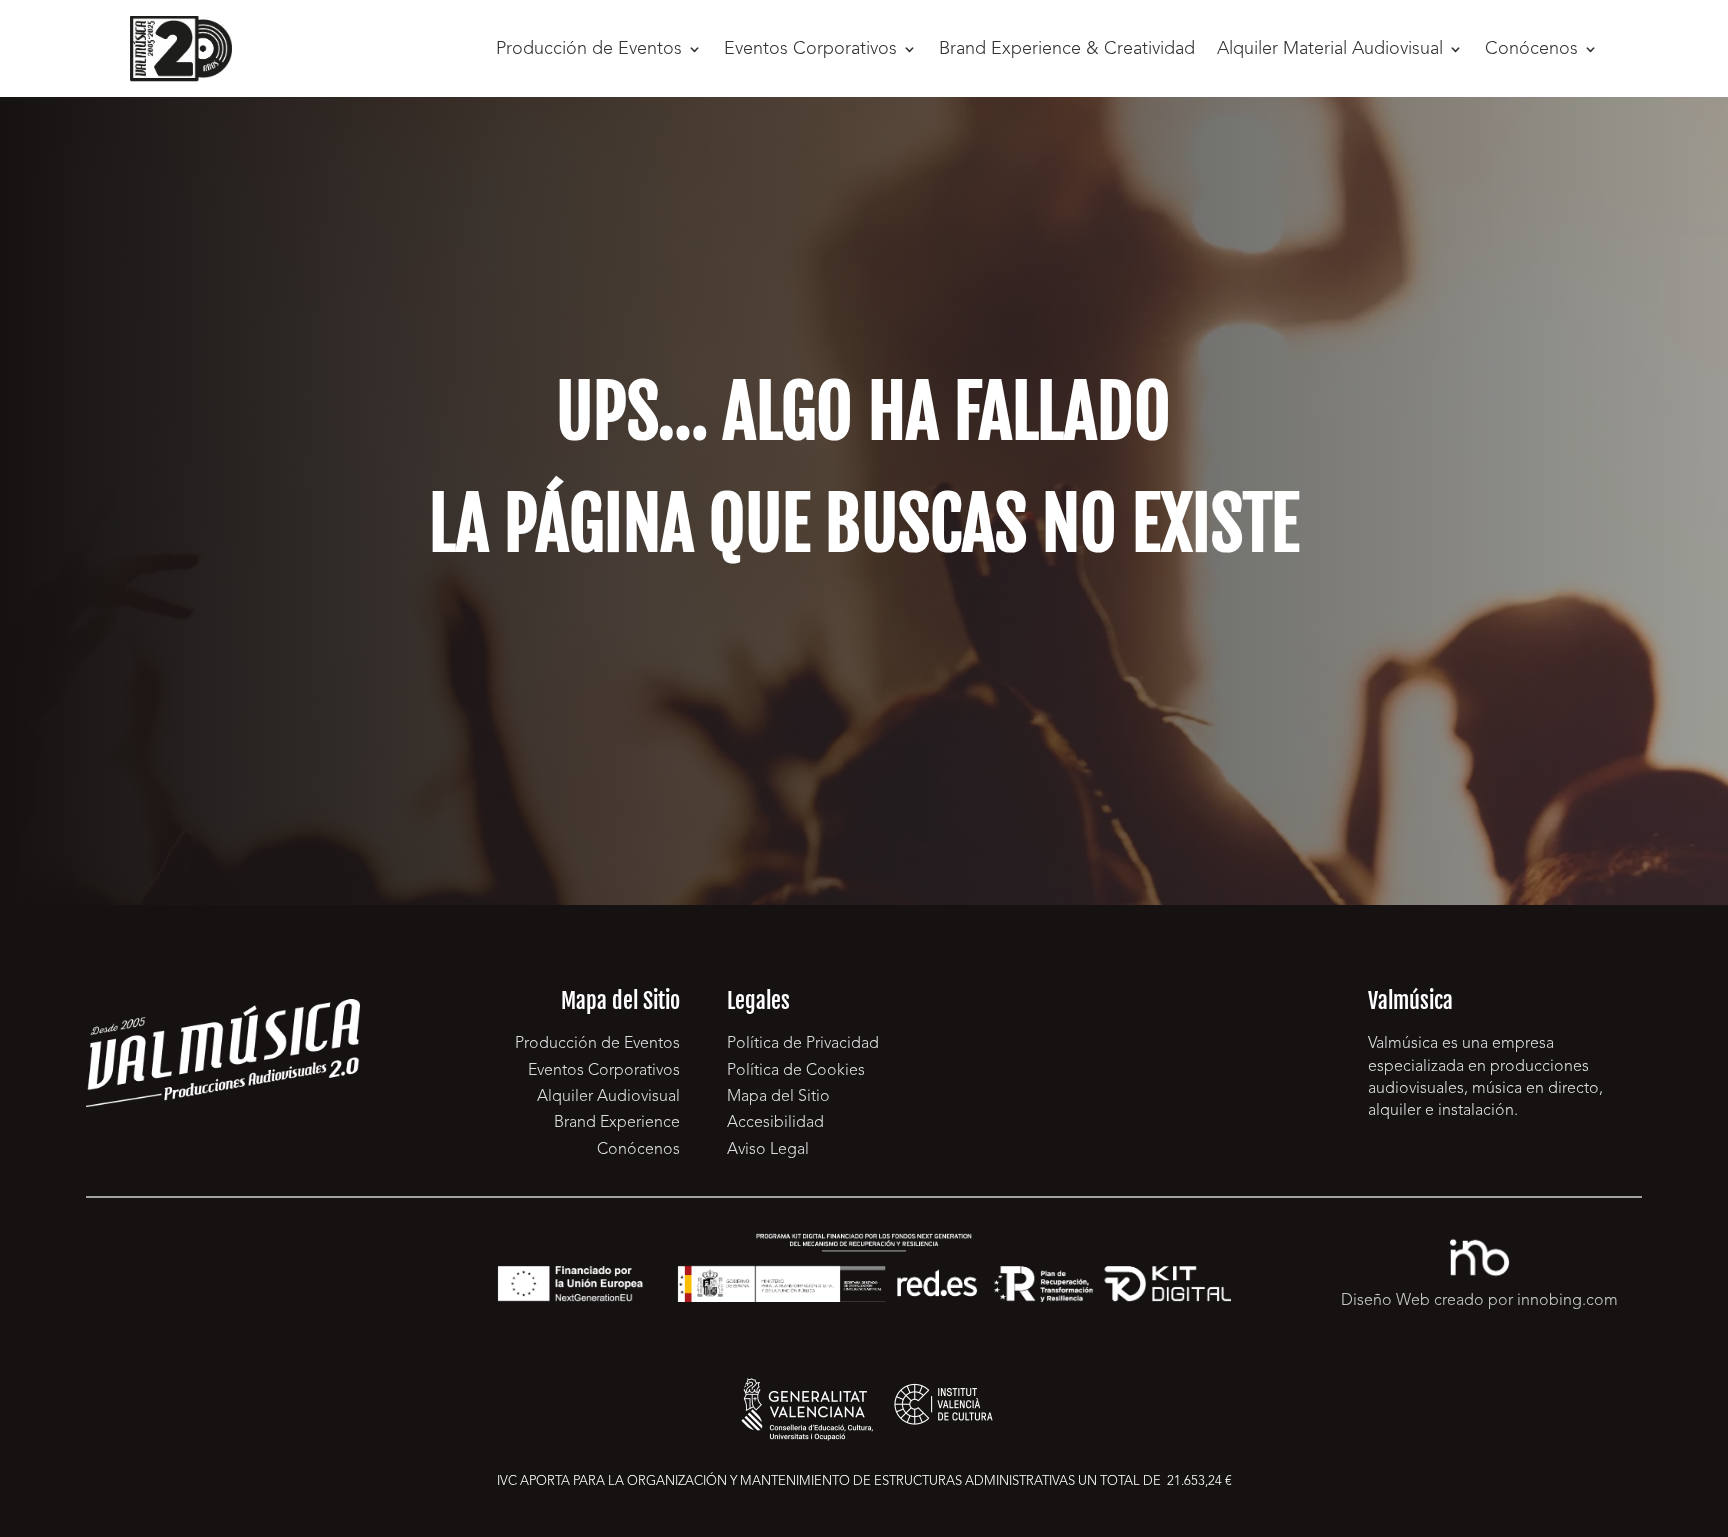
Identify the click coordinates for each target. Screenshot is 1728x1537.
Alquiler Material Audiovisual (1330, 49)
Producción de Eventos (589, 49)
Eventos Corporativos (810, 49)
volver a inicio (864, 681)
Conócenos (1531, 49)
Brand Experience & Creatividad (1067, 49)
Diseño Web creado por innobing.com (1479, 1301)
